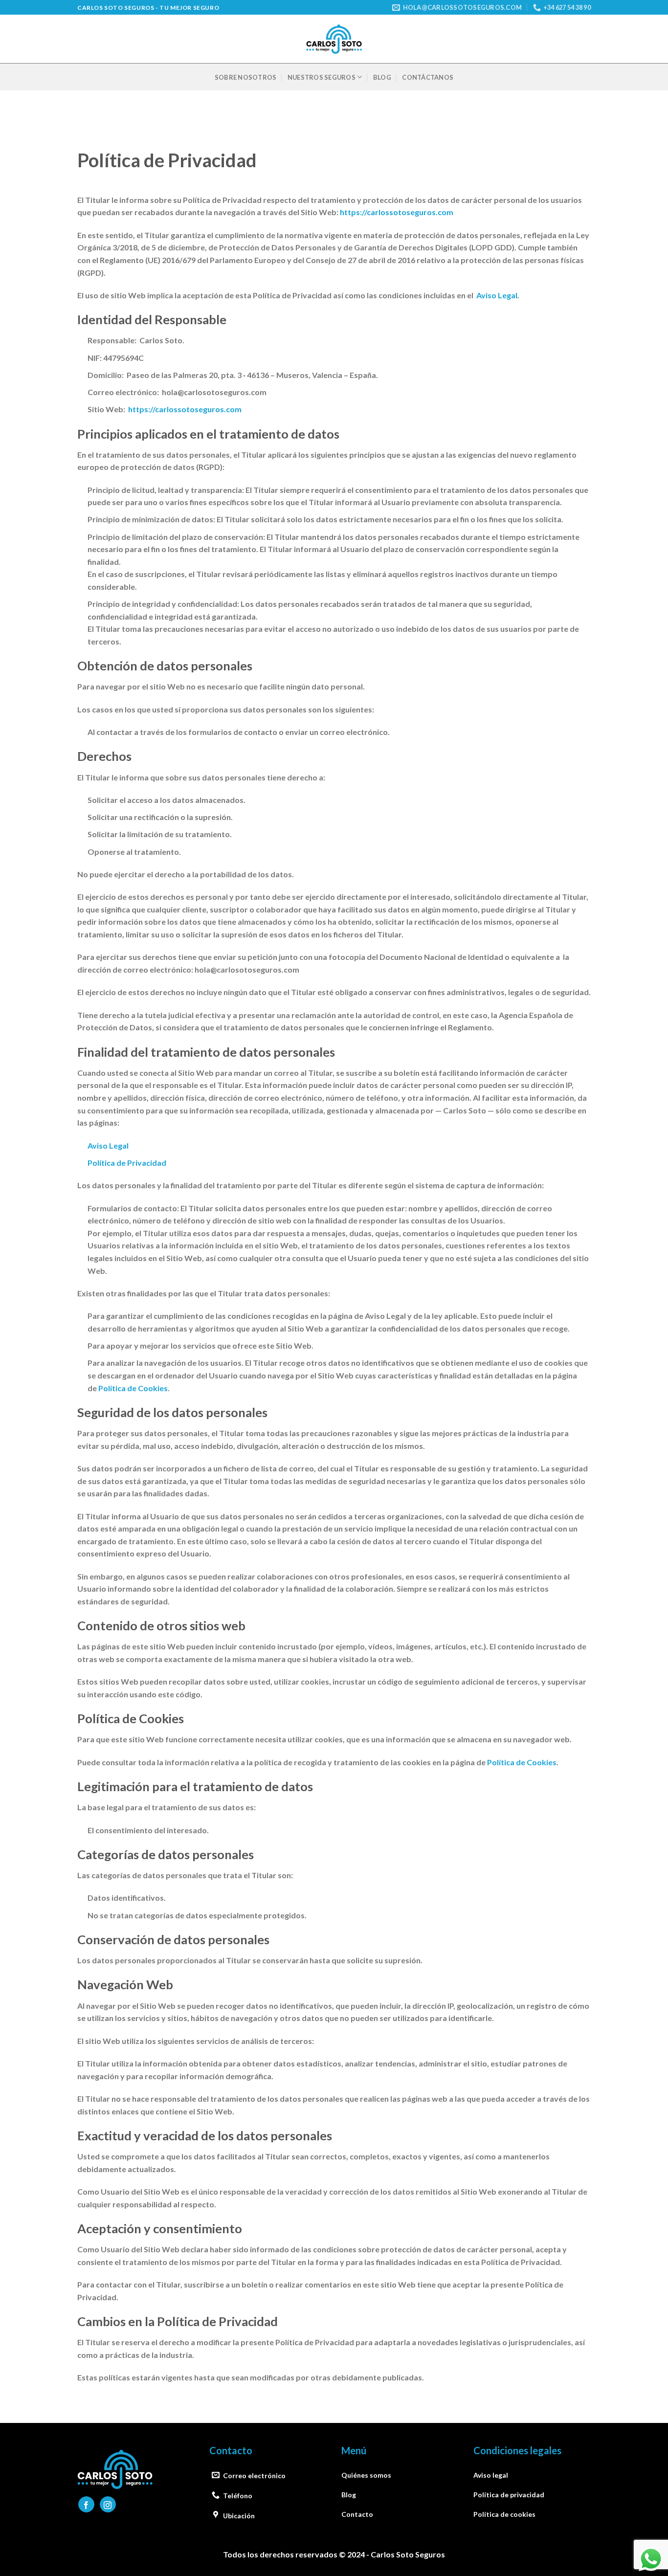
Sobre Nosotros (246, 77)
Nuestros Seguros (322, 77)
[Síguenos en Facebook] (86, 2504)
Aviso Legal (497, 295)
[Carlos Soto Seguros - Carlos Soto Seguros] (334, 39)
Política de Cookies (133, 1388)
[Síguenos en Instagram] (108, 2504)
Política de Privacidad (127, 1163)
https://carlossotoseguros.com (397, 212)
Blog (382, 77)
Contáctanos (428, 77)
